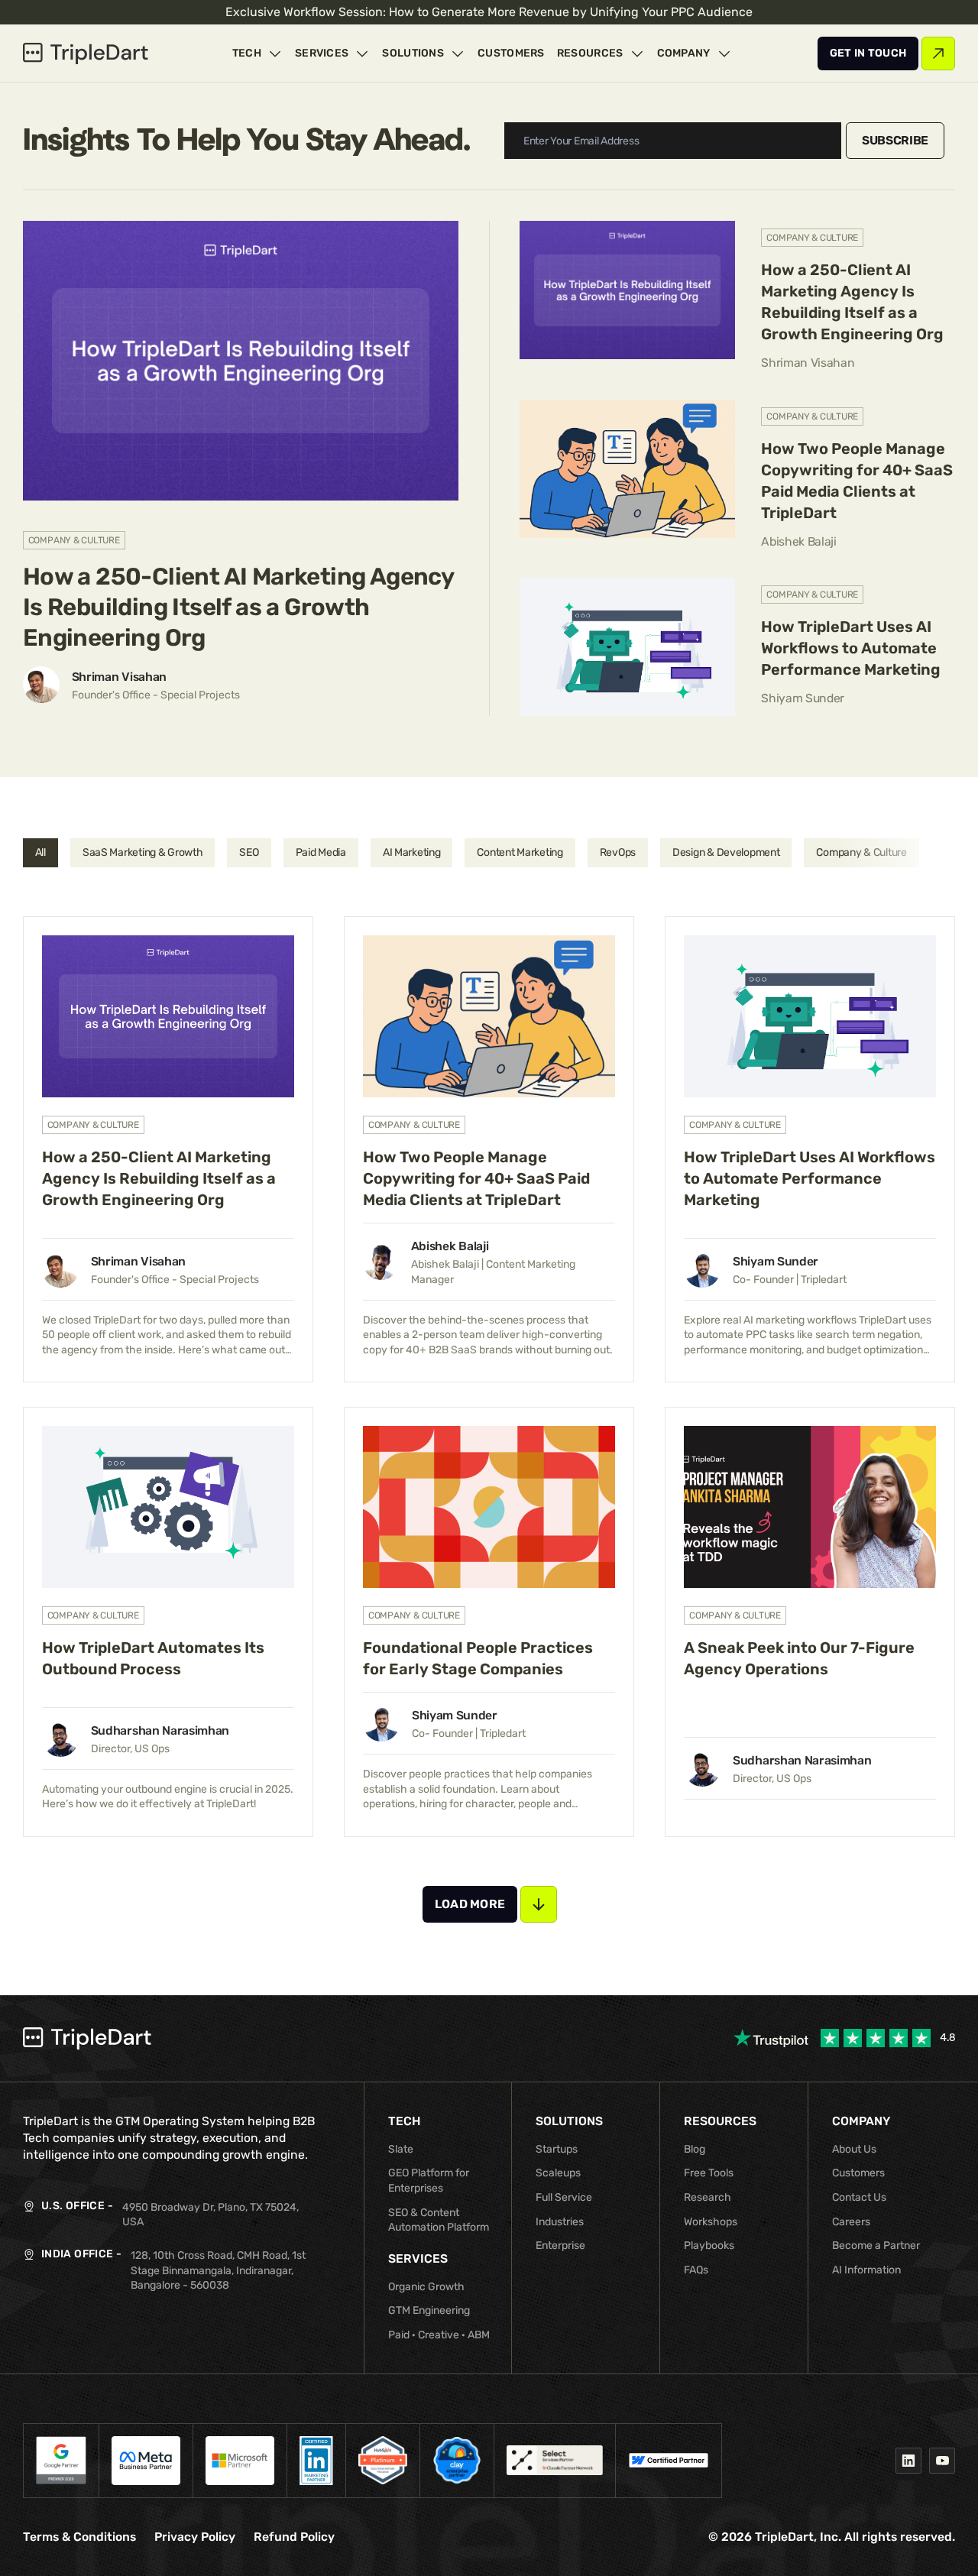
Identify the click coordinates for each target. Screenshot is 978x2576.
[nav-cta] (868, 53)
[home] (86, 53)
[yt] (942, 2461)
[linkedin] (908, 2461)
